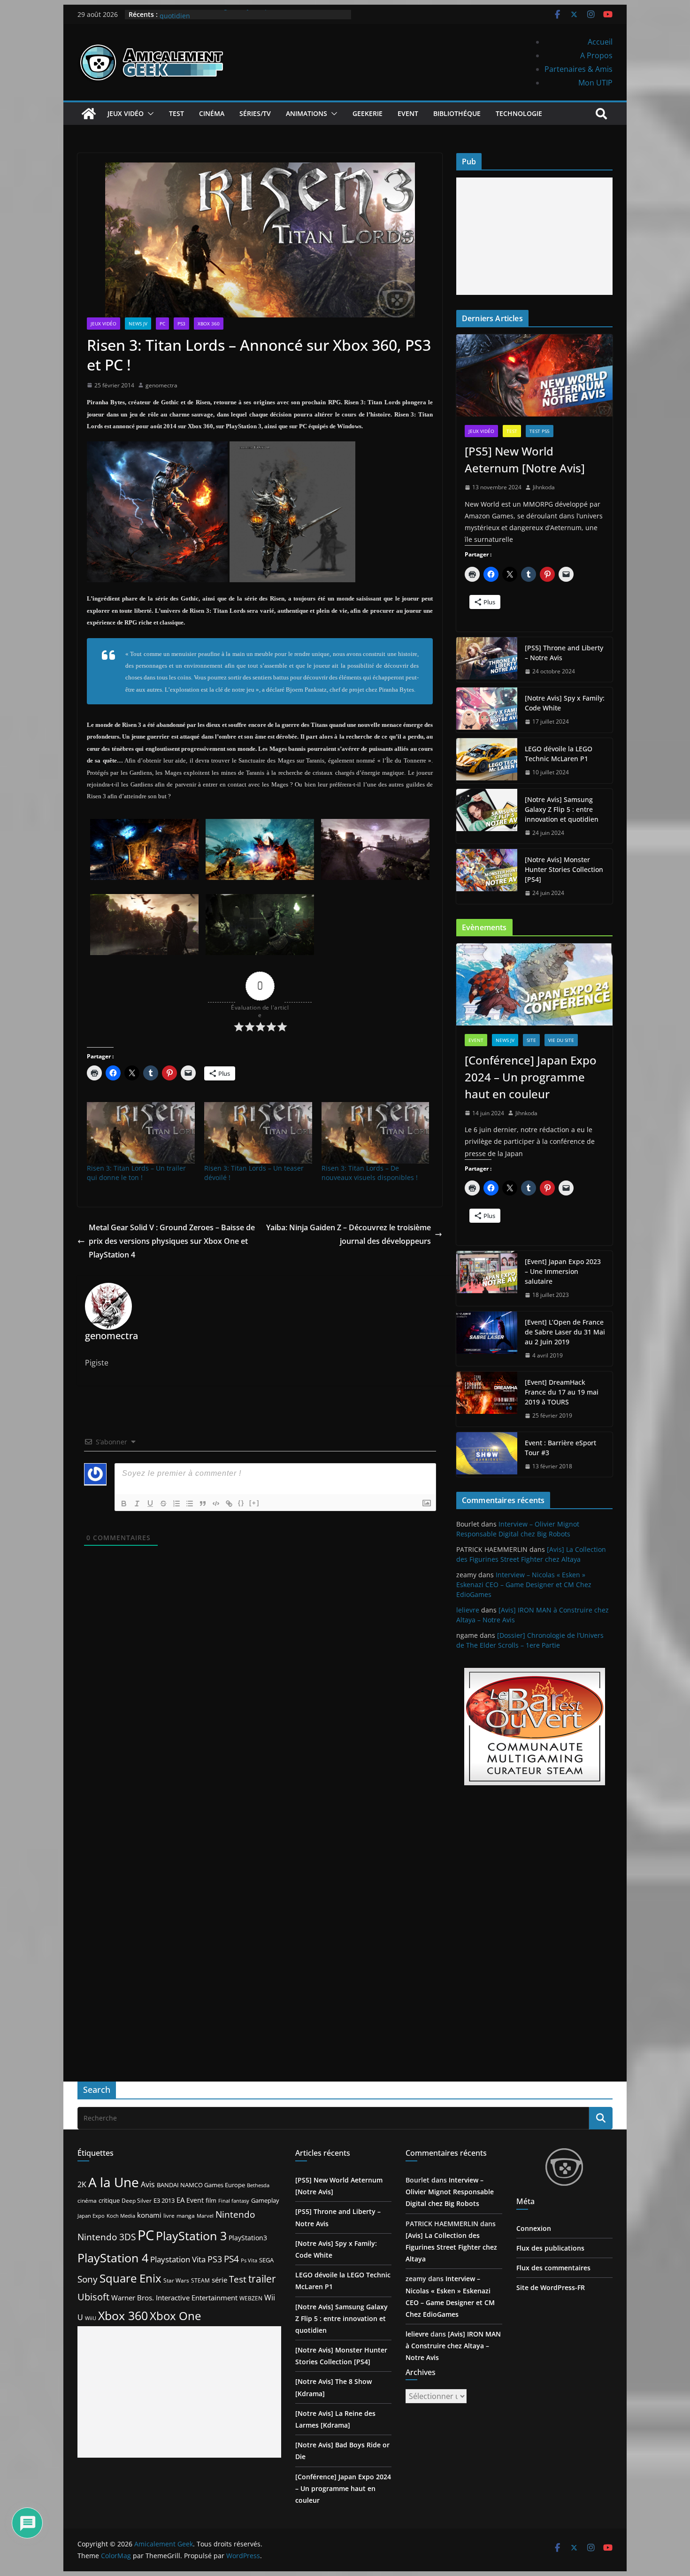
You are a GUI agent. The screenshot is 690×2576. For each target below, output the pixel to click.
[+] (254, 1503)
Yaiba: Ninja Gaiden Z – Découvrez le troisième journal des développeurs (349, 1234)
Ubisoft (93, 2297)
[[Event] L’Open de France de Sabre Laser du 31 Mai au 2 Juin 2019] (487, 1339)
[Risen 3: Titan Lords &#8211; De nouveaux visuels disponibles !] (376, 1133)
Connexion (534, 2228)
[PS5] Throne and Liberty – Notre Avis (564, 653)
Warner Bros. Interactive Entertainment (174, 2298)
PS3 (181, 324)
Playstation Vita (178, 2259)
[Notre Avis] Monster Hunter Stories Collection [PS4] (564, 869)
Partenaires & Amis (579, 69)
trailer (262, 2279)
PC (162, 324)
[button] (149, 114)
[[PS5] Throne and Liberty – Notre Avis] (487, 660)
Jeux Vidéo (126, 113)
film (211, 2200)
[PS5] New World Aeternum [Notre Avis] (525, 459)
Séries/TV (255, 113)
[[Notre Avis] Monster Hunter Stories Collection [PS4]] (487, 876)
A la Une (114, 2182)
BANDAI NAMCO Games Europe (201, 2185)
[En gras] (124, 1504)
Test (176, 113)
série (219, 2280)
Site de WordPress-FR (551, 2287)
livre (169, 2216)
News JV (138, 324)
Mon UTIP (595, 83)
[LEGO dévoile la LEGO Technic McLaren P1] (487, 761)
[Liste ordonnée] (176, 1504)
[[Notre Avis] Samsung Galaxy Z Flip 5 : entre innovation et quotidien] (487, 816)
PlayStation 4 (113, 2258)
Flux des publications (550, 2248)
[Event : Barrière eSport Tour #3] (487, 1455)
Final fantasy (234, 2201)
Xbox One (175, 2316)
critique (109, 2200)
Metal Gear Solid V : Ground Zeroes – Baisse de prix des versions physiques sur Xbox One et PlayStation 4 (172, 1241)
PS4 (231, 2259)
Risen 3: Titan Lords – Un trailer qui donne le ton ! (136, 1173)
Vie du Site (561, 1040)
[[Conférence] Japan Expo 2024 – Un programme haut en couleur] (534, 984)
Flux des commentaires (553, 2268)
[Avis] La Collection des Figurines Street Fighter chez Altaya (451, 2247)
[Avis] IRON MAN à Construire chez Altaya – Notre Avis (453, 2346)
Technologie (519, 113)
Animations (307, 113)
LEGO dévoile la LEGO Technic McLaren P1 (559, 754)
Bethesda (258, 2185)
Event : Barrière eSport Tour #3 (560, 1448)
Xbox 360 (209, 324)
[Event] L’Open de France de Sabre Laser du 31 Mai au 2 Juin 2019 (565, 1332)
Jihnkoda (544, 487)
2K (82, 2184)
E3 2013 (164, 2200)
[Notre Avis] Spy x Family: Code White (565, 703)
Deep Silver (137, 2200)
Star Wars (176, 2280)
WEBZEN (251, 2298)
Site (531, 1040)
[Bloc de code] (216, 1504)
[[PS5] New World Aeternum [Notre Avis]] (534, 375)
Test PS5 (540, 431)
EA (180, 2200)
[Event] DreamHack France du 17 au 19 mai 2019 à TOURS (562, 1392)
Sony (88, 2279)
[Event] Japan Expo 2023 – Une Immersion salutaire (563, 1271)
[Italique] (137, 1504)
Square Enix (130, 2278)
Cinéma (212, 113)
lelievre (468, 1610)
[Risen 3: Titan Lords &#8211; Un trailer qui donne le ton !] (141, 1133)
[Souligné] (150, 1504)
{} (241, 1503)
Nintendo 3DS (107, 2237)
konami (149, 2215)
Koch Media (121, 2216)
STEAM (200, 2280)
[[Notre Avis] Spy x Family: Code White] (487, 710)
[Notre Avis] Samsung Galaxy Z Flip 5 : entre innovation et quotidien (562, 809)
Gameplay (265, 2200)
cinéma (87, 2201)
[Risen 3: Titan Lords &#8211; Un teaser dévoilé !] (258, 1133)
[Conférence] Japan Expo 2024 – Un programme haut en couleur (531, 1077)
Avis (148, 2184)
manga (186, 2215)
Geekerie (368, 113)
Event (408, 113)
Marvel (205, 2216)
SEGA (266, 2260)
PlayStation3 (248, 2238)
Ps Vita (249, 2260)
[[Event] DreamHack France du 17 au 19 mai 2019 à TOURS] (487, 1399)
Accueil (600, 42)
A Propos (596, 55)
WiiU (91, 2318)
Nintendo (235, 2214)
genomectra (161, 385)
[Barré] (163, 1504)
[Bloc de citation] (203, 1504)
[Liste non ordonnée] (190, 1504)
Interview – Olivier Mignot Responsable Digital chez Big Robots (450, 2192)
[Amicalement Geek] (89, 114)
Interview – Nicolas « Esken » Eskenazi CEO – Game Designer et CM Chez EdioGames (524, 1585)
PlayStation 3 (191, 2236)
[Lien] (229, 1504)
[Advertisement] (534, 236)
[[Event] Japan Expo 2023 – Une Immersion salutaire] (487, 1278)
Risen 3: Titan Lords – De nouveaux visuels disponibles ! (370, 1173)
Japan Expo (91, 2216)
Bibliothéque (457, 113)
